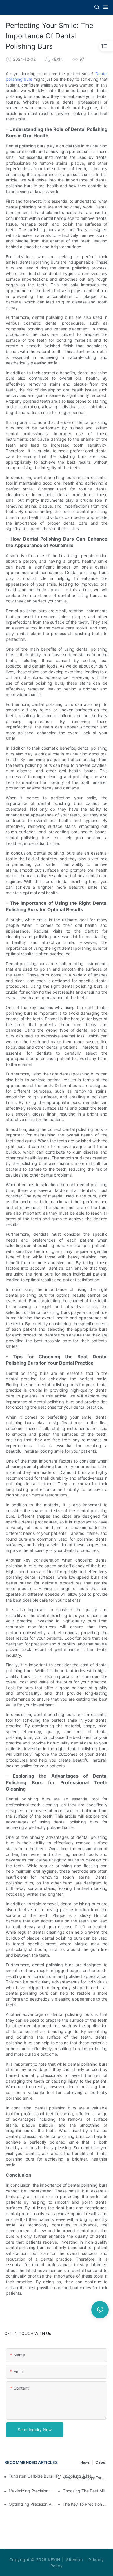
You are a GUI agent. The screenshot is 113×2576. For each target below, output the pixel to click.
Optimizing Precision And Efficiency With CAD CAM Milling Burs (32, 2504)
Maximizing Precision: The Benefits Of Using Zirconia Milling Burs (32, 2491)
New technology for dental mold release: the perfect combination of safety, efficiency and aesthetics (86, 2478)
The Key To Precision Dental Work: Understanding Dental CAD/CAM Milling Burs (86, 2504)
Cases (101, 2462)
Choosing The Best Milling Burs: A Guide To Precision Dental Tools (86, 2491)
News (85, 2462)
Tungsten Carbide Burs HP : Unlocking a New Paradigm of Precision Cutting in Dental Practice (52, 2476)
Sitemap (74, 2560)
